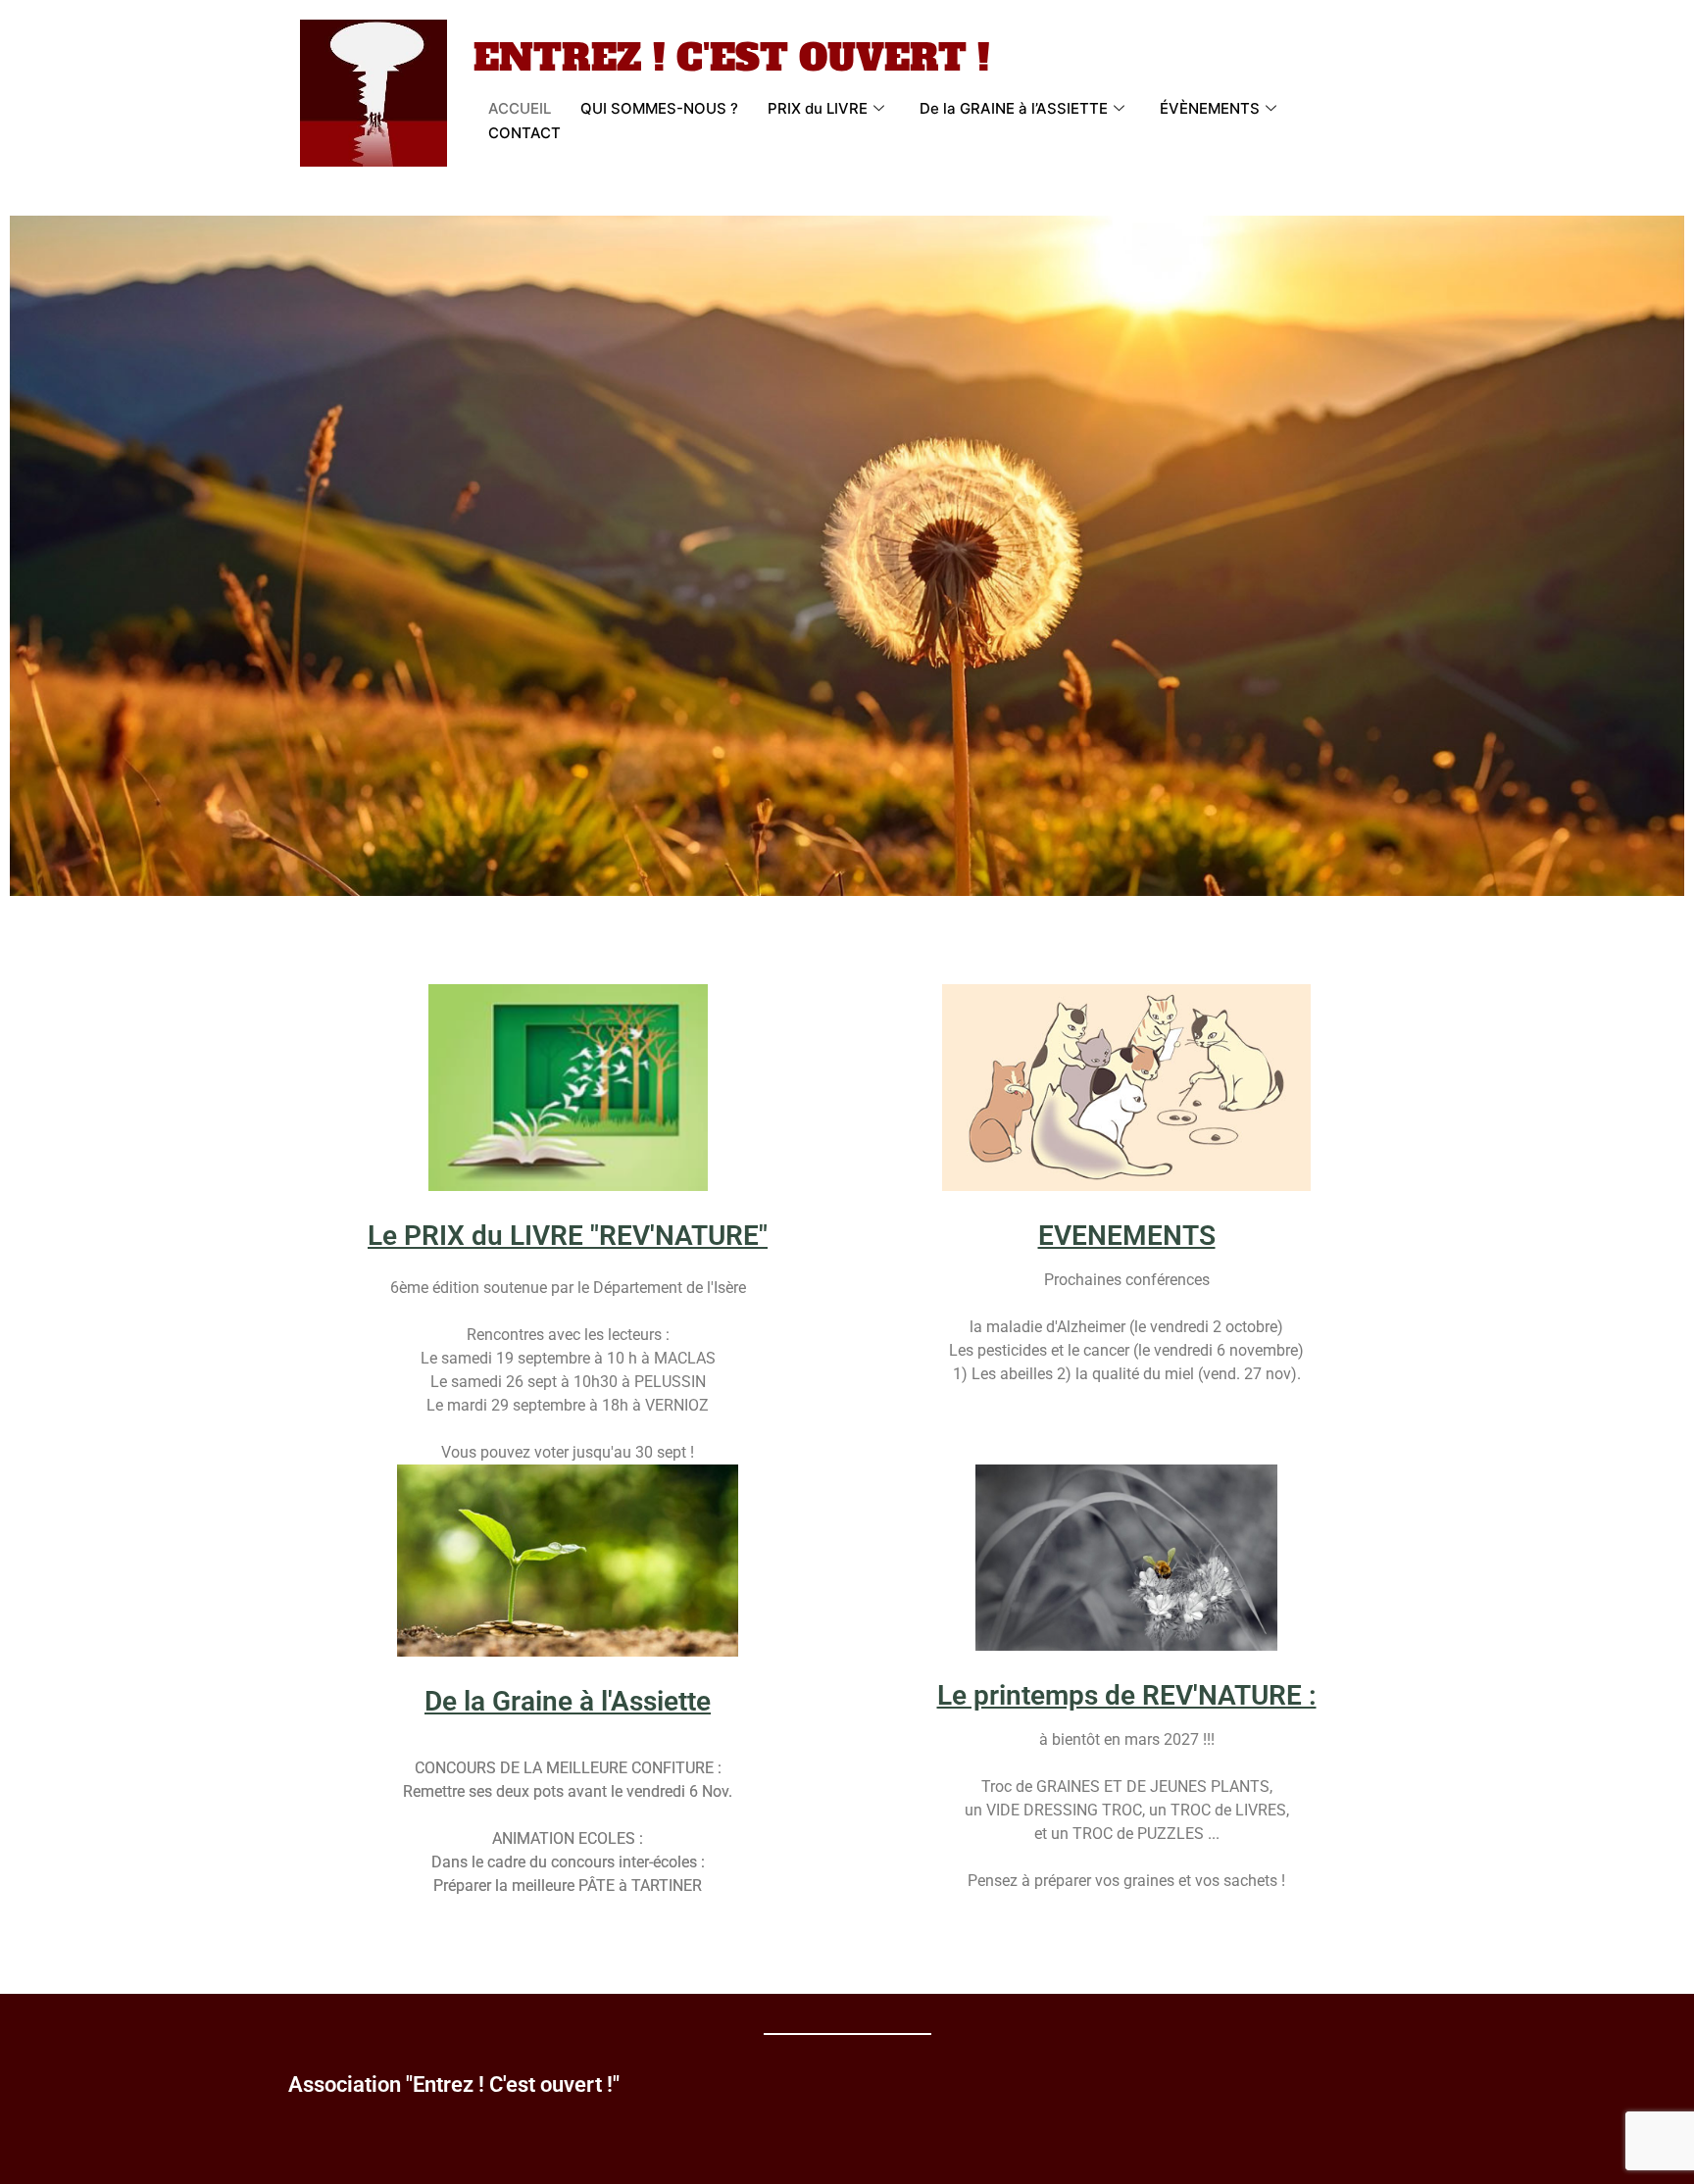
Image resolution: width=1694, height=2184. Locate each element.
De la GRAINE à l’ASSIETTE (1014, 108)
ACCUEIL (520, 108)
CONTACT (524, 133)
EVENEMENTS (1127, 1236)
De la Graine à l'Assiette (568, 1701)
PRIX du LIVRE (818, 108)
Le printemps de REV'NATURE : (1127, 1695)
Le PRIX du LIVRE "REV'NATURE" (568, 1236)
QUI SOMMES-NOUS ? (659, 108)
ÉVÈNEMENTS (1210, 108)
